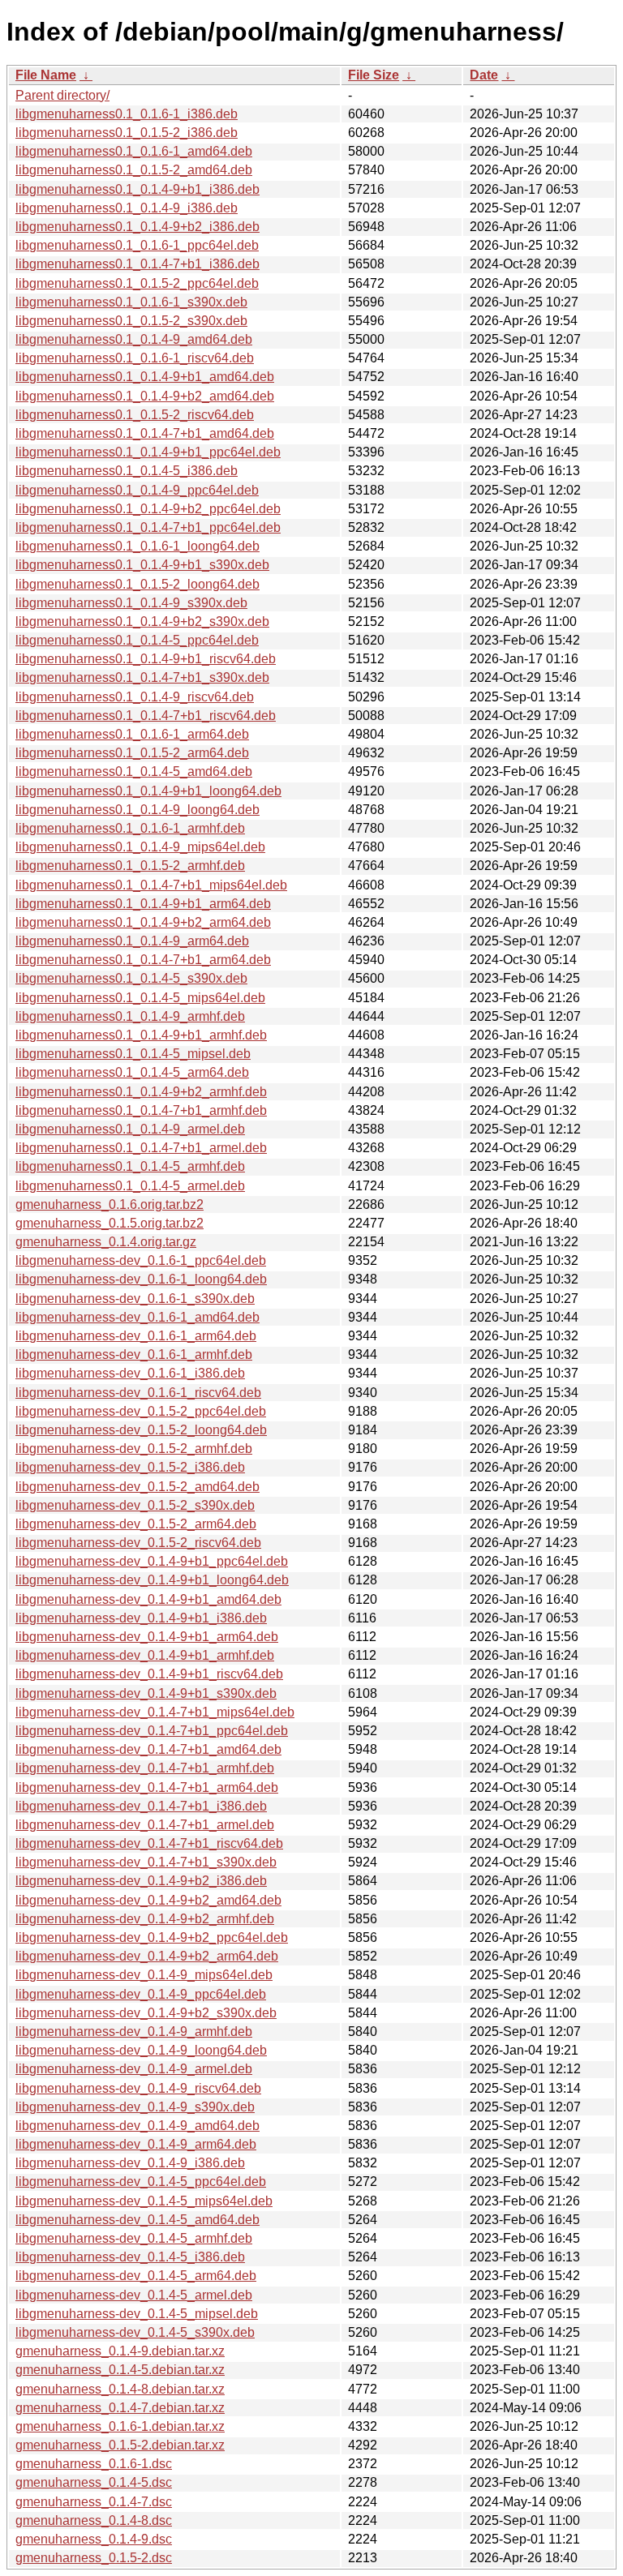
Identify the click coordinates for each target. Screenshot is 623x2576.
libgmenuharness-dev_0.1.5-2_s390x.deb (135, 1505)
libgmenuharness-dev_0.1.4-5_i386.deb (130, 2257)
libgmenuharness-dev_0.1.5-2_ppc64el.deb (141, 1411)
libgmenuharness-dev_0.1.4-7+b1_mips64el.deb (155, 1712)
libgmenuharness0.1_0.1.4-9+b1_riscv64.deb (146, 659)
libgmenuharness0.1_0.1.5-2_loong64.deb (137, 584)
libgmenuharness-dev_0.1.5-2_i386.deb (130, 1467)
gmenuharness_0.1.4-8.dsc (94, 2520)
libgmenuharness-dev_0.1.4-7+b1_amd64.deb (148, 1749)
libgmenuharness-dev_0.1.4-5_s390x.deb (135, 2332)
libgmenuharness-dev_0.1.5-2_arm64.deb (136, 1524)
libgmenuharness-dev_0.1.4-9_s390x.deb (135, 2107)
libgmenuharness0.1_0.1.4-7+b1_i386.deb (137, 264)
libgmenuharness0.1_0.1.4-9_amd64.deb (134, 339)
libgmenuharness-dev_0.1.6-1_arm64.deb (136, 1336)
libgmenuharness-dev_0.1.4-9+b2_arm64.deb (147, 1956)
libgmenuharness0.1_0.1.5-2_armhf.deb (130, 866)
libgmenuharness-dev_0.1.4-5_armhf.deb (134, 2238)
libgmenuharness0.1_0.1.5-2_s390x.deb (131, 321)
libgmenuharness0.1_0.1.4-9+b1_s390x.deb (142, 565)
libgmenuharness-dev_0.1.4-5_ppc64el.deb (141, 2182)
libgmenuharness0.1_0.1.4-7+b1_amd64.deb (145, 433)
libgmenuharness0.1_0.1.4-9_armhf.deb (130, 1016)
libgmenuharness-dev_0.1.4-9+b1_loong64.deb (152, 1580)
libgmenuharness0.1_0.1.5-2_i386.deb (127, 133)
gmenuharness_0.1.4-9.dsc (94, 2539)
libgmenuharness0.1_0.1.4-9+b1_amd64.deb (145, 377)
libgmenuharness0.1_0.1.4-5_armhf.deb (130, 1166)
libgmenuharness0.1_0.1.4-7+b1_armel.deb (141, 1148)
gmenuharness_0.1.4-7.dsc (94, 2502)
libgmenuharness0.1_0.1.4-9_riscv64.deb (135, 697)
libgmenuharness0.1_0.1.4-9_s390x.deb (131, 603)
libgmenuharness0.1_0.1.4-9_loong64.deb (137, 810)
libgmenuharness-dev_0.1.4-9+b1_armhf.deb (145, 1655)
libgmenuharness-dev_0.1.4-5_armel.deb (134, 2295)
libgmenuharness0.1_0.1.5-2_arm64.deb (132, 753)
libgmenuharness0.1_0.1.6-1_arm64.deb (132, 734)
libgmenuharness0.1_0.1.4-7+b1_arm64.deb (143, 960)
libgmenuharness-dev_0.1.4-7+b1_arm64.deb (147, 1787)
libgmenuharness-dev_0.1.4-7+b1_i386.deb (141, 1806)
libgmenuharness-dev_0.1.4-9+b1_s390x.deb (146, 1693)
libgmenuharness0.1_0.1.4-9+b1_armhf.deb (141, 1035)
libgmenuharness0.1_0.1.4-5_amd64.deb (134, 772)
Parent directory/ (62, 95)
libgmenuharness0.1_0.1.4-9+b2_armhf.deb (141, 1092)
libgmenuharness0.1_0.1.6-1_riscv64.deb (135, 358)
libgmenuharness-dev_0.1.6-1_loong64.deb (141, 1279)
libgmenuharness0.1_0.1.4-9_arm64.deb (132, 941)
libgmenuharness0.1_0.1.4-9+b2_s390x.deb (142, 621)
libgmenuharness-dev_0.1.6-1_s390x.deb (135, 1299)
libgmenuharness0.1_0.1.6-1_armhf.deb (130, 828)
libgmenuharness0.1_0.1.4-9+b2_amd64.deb (145, 396)
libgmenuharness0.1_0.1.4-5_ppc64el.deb (137, 640)
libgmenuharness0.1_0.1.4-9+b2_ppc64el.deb (148, 509)
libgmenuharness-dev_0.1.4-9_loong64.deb (141, 2050)
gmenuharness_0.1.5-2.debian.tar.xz (120, 2445)
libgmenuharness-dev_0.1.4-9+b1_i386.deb (141, 1618)
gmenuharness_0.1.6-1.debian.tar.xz (120, 2426)
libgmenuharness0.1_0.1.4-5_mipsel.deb (133, 1054)
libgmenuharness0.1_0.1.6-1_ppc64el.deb (137, 245)
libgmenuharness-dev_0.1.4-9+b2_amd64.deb (148, 1900)
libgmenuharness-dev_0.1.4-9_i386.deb (130, 2163)
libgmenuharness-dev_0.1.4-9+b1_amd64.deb (148, 1599)
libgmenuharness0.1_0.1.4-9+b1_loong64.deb (148, 791)
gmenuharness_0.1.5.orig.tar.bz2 (110, 1223)
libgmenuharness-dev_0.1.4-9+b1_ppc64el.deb (152, 1561)
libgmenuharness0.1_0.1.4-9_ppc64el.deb (137, 490)
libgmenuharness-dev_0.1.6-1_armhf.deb (134, 1354)
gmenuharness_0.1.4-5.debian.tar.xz (120, 2370)
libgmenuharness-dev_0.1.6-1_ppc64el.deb (141, 1260)
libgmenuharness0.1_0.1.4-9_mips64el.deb (140, 847)
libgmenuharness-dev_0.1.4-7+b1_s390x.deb (146, 1862)
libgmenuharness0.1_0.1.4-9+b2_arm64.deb (143, 922)
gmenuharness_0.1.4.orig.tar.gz (106, 1242)
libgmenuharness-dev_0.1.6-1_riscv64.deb (138, 1393)
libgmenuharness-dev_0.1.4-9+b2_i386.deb (141, 1881)
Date (484, 75)
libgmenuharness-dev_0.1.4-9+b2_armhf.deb (145, 1919)
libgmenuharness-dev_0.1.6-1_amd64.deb (137, 1317)
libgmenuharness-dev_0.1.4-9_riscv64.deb (138, 2088)
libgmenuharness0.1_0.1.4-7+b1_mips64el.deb (151, 885)
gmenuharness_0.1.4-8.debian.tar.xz (120, 2389)
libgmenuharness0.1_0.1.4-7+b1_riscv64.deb (146, 716)
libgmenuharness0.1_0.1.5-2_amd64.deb (134, 170)
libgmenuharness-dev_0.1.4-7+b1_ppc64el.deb (152, 1731)
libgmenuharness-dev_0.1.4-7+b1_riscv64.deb (149, 1843)
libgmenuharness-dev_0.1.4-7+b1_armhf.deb (145, 1768)
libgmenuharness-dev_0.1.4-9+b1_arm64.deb (147, 1637)
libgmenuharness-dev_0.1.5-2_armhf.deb (134, 1449)
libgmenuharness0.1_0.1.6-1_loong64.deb (137, 546)
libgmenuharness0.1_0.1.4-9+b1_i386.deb (137, 189)
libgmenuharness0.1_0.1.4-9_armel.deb (130, 1129)
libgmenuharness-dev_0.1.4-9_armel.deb (134, 2069)
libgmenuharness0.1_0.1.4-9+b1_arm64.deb (143, 904)
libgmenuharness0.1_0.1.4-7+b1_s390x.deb (142, 677)
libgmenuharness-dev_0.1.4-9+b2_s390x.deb (146, 2013)
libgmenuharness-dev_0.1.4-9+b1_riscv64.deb (149, 1674)
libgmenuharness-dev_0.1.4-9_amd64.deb (137, 2126)
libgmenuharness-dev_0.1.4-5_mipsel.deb (137, 2314)
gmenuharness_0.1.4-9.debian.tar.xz (120, 2351)
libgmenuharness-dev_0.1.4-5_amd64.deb (137, 2220)
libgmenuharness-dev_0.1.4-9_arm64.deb (136, 2144)
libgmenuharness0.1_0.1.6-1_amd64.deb (134, 151)
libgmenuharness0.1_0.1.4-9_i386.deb (127, 208)
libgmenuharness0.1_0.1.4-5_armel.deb (130, 1186)
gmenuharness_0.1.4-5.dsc (94, 2482)
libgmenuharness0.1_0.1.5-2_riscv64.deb (135, 415)
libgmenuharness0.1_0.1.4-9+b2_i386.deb (137, 227)
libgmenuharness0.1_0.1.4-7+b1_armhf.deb (141, 1110)
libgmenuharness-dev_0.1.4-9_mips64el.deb (144, 1975)
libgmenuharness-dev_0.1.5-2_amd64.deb (137, 1487)
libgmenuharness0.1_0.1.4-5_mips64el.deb (140, 998)
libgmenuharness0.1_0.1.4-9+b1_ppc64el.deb (148, 452)
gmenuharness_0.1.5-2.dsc (94, 2558)
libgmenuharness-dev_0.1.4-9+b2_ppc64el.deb (152, 1937)
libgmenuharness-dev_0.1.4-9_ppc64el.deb (141, 1994)
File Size (374, 75)
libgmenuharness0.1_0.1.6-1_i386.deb (127, 114)
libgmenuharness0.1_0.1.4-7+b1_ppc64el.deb (148, 527)
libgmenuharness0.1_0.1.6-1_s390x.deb (131, 302)
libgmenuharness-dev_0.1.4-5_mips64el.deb (144, 2201)
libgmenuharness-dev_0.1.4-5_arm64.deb (136, 2276)
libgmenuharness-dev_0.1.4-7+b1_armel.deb (145, 1825)
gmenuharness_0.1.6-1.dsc (94, 2464)
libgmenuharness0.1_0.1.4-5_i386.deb (127, 471)
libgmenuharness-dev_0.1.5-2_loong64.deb (141, 1430)
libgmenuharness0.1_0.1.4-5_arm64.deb (132, 1072)
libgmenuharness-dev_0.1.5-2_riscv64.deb (138, 1543)
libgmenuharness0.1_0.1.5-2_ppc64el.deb (137, 283)
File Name (46, 75)
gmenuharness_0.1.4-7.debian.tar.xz (120, 2408)
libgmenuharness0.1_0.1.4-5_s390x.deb (131, 978)
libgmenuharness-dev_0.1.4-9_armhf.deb (134, 2032)
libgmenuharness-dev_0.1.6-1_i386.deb (130, 1373)
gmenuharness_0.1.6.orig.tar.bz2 (110, 1204)
